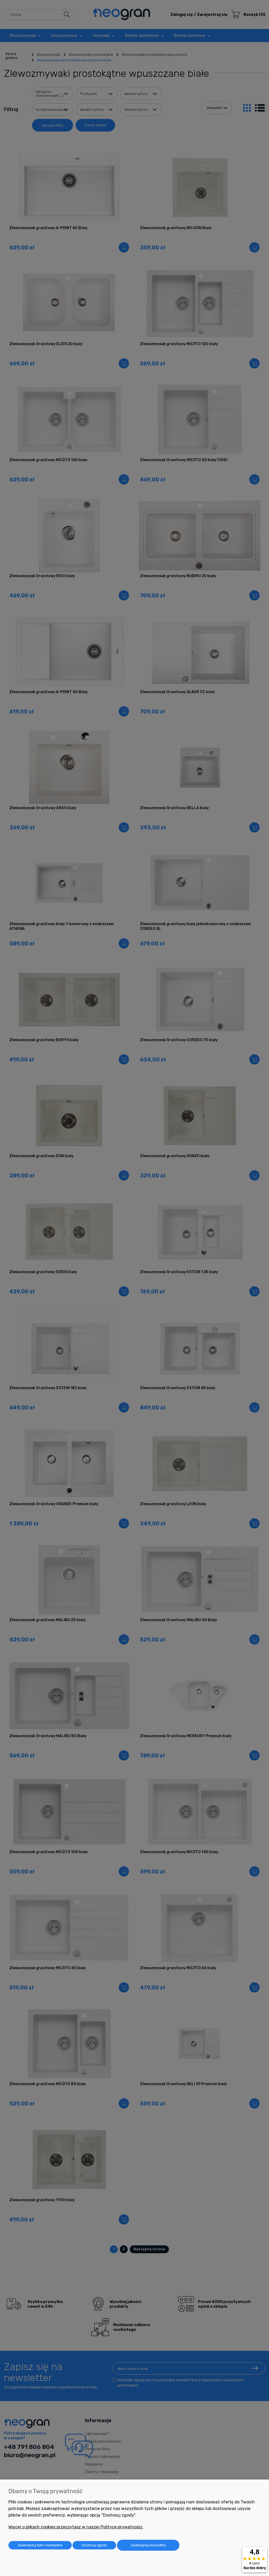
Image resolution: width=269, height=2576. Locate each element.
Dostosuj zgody (94, 2545)
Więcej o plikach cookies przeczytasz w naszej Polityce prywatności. (76, 2527)
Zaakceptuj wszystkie (148, 2545)
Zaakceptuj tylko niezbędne (40, 2545)
